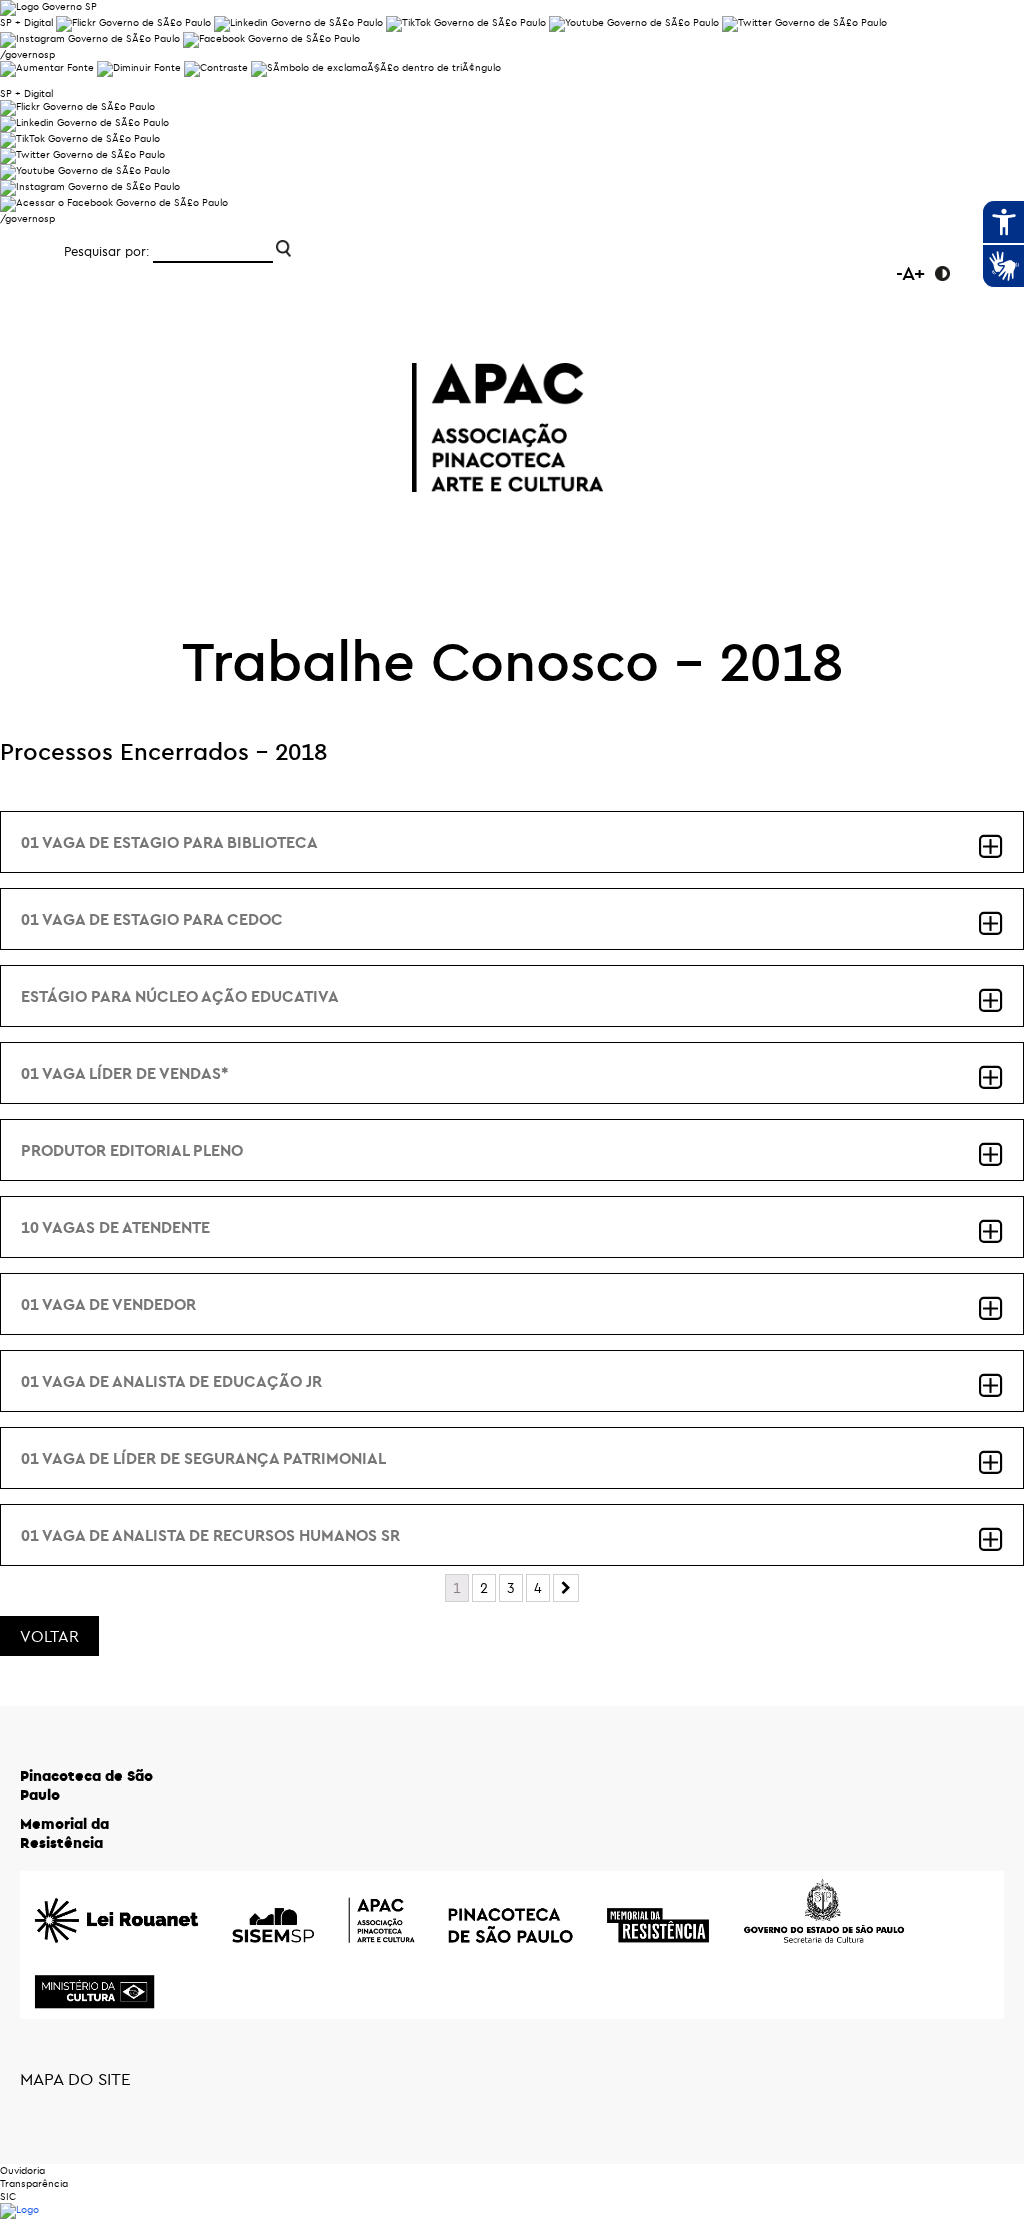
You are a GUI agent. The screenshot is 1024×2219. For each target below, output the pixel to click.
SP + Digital (26, 22)
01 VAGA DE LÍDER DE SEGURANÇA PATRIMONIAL (203, 1458)
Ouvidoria (22, 2170)
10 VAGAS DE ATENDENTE (115, 1227)
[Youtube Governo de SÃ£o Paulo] (85, 170)
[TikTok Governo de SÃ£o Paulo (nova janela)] (466, 22)
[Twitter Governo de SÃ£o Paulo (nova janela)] (804, 22)
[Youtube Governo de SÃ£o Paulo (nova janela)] (634, 22)
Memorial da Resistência (64, 1833)
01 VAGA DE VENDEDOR (108, 1304)
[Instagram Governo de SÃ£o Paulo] (90, 38)
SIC (8, 2196)
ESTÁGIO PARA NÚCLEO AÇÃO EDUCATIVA (180, 996)
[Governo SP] (48, 6)
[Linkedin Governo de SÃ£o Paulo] (84, 122)
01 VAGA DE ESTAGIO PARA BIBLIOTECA (169, 842)
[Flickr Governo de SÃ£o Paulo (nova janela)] (133, 22)
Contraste (942, 273)
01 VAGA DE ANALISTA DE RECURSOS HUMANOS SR (210, 1535)
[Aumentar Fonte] (47, 67)
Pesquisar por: (107, 251)
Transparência (34, 2183)
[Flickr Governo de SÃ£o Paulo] (77, 106)
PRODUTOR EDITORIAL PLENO (132, 1150)
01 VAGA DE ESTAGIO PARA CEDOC (152, 919)
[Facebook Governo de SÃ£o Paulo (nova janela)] (271, 38)
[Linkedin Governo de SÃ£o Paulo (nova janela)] (298, 22)
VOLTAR (49, 1636)
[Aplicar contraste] (216, 67)
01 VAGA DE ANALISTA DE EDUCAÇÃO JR (171, 1381)
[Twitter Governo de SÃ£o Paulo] (82, 154)
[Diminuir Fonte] (139, 67)
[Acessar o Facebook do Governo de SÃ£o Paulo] (114, 202)
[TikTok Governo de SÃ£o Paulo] (80, 138)
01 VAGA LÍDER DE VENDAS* (124, 1073)
